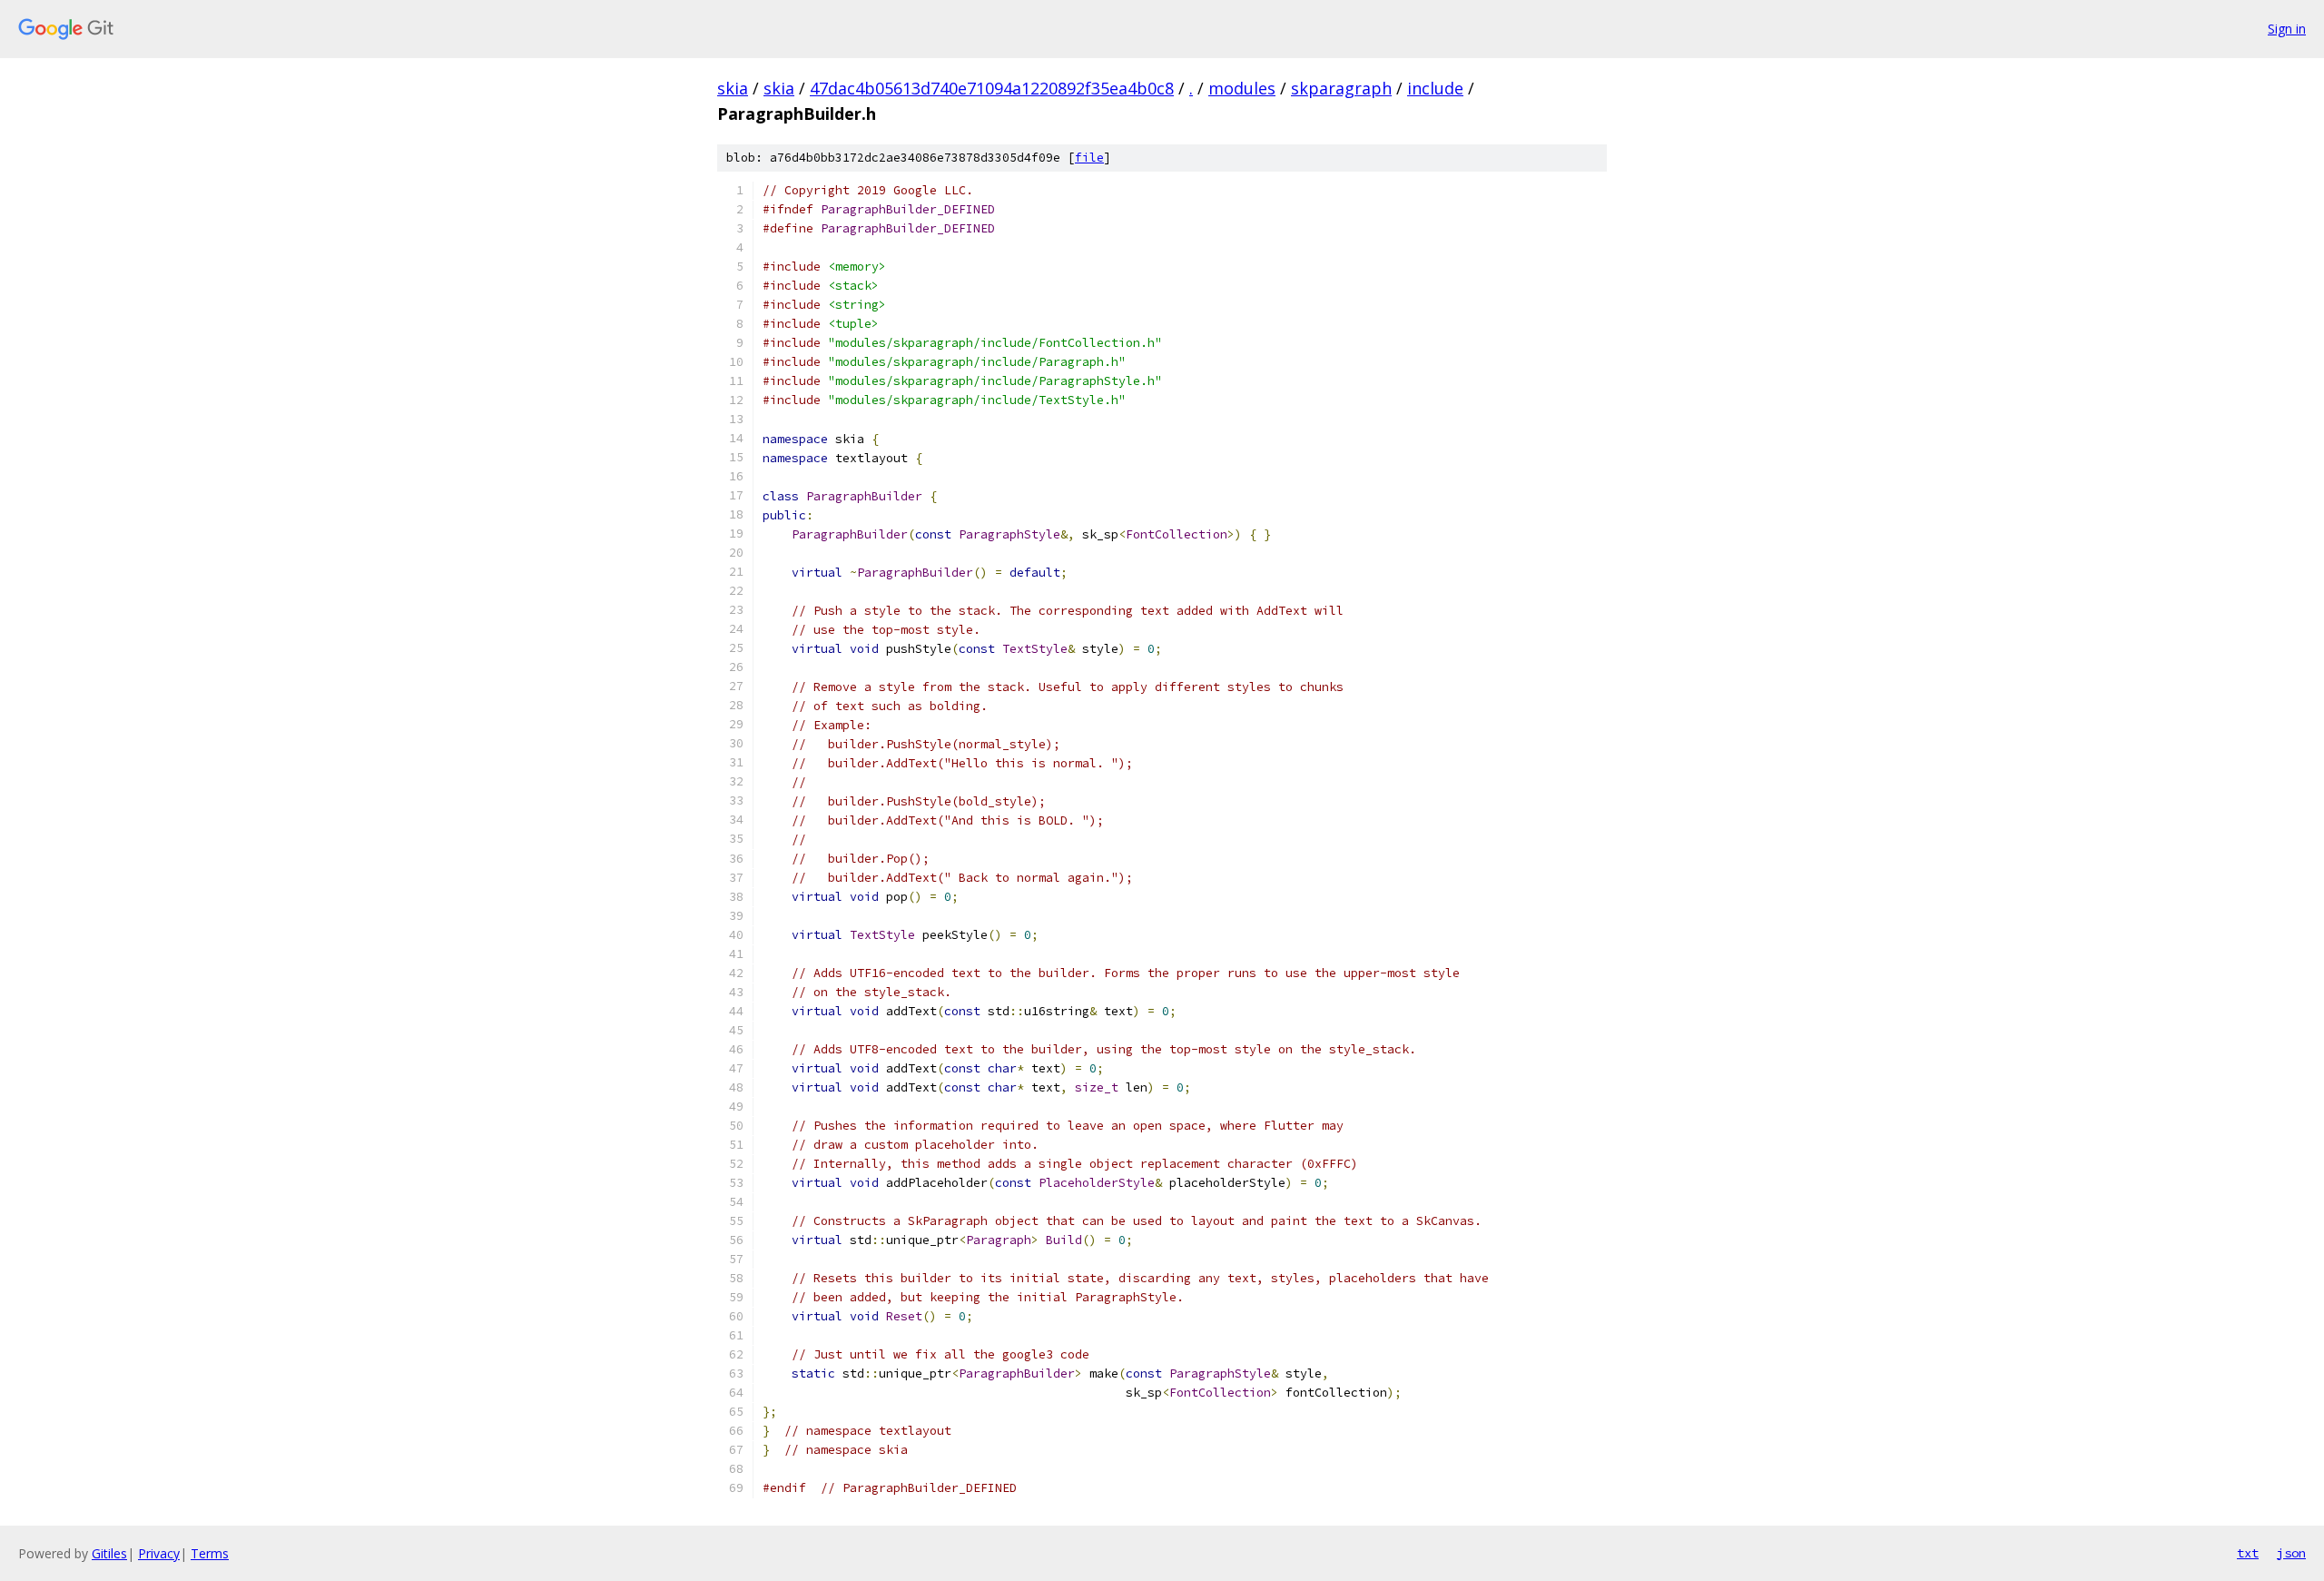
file (1089, 158)
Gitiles (109, 1553)
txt (2248, 1553)
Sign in (2287, 29)
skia (733, 88)
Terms (210, 1553)
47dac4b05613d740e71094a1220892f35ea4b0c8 (992, 88)
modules (1242, 88)
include (1435, 88)
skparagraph (1341, 88)
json (2291, 1553)
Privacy (159, 1553)
